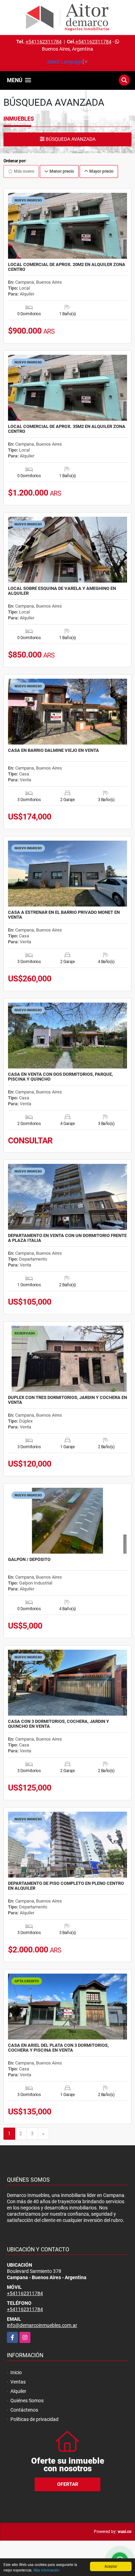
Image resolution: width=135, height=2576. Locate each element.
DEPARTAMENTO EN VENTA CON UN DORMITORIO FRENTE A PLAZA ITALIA (67, 1238)
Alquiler (18, 2391)
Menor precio (61, 171)
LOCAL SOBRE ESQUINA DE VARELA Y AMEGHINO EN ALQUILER (62, 591)
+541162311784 (44, 42)
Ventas (18, 2382)
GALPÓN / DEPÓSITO (29, 1560)
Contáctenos (24, 2410)
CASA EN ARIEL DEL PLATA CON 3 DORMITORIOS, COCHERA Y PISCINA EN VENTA (58, 2048)
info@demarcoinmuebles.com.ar (42, 2325)
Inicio (16, 2372)
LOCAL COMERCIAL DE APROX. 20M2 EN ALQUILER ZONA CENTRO (67, 267)
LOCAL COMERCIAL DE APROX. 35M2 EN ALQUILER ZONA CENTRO (67, 429)
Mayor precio (101, 171)
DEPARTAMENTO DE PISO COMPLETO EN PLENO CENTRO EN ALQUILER (66, 1886)
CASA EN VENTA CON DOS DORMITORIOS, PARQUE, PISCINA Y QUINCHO (60, 1077)
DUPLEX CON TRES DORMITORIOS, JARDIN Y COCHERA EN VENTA (67, 1400)
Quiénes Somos (27, 2401)
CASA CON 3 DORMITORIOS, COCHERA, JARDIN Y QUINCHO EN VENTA (58, 1724)
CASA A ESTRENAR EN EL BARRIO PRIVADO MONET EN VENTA (64, 915)
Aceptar (111, 2566)
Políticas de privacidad (34, 2419)
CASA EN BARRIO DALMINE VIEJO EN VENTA (53, 750)
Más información (47, 2570)
